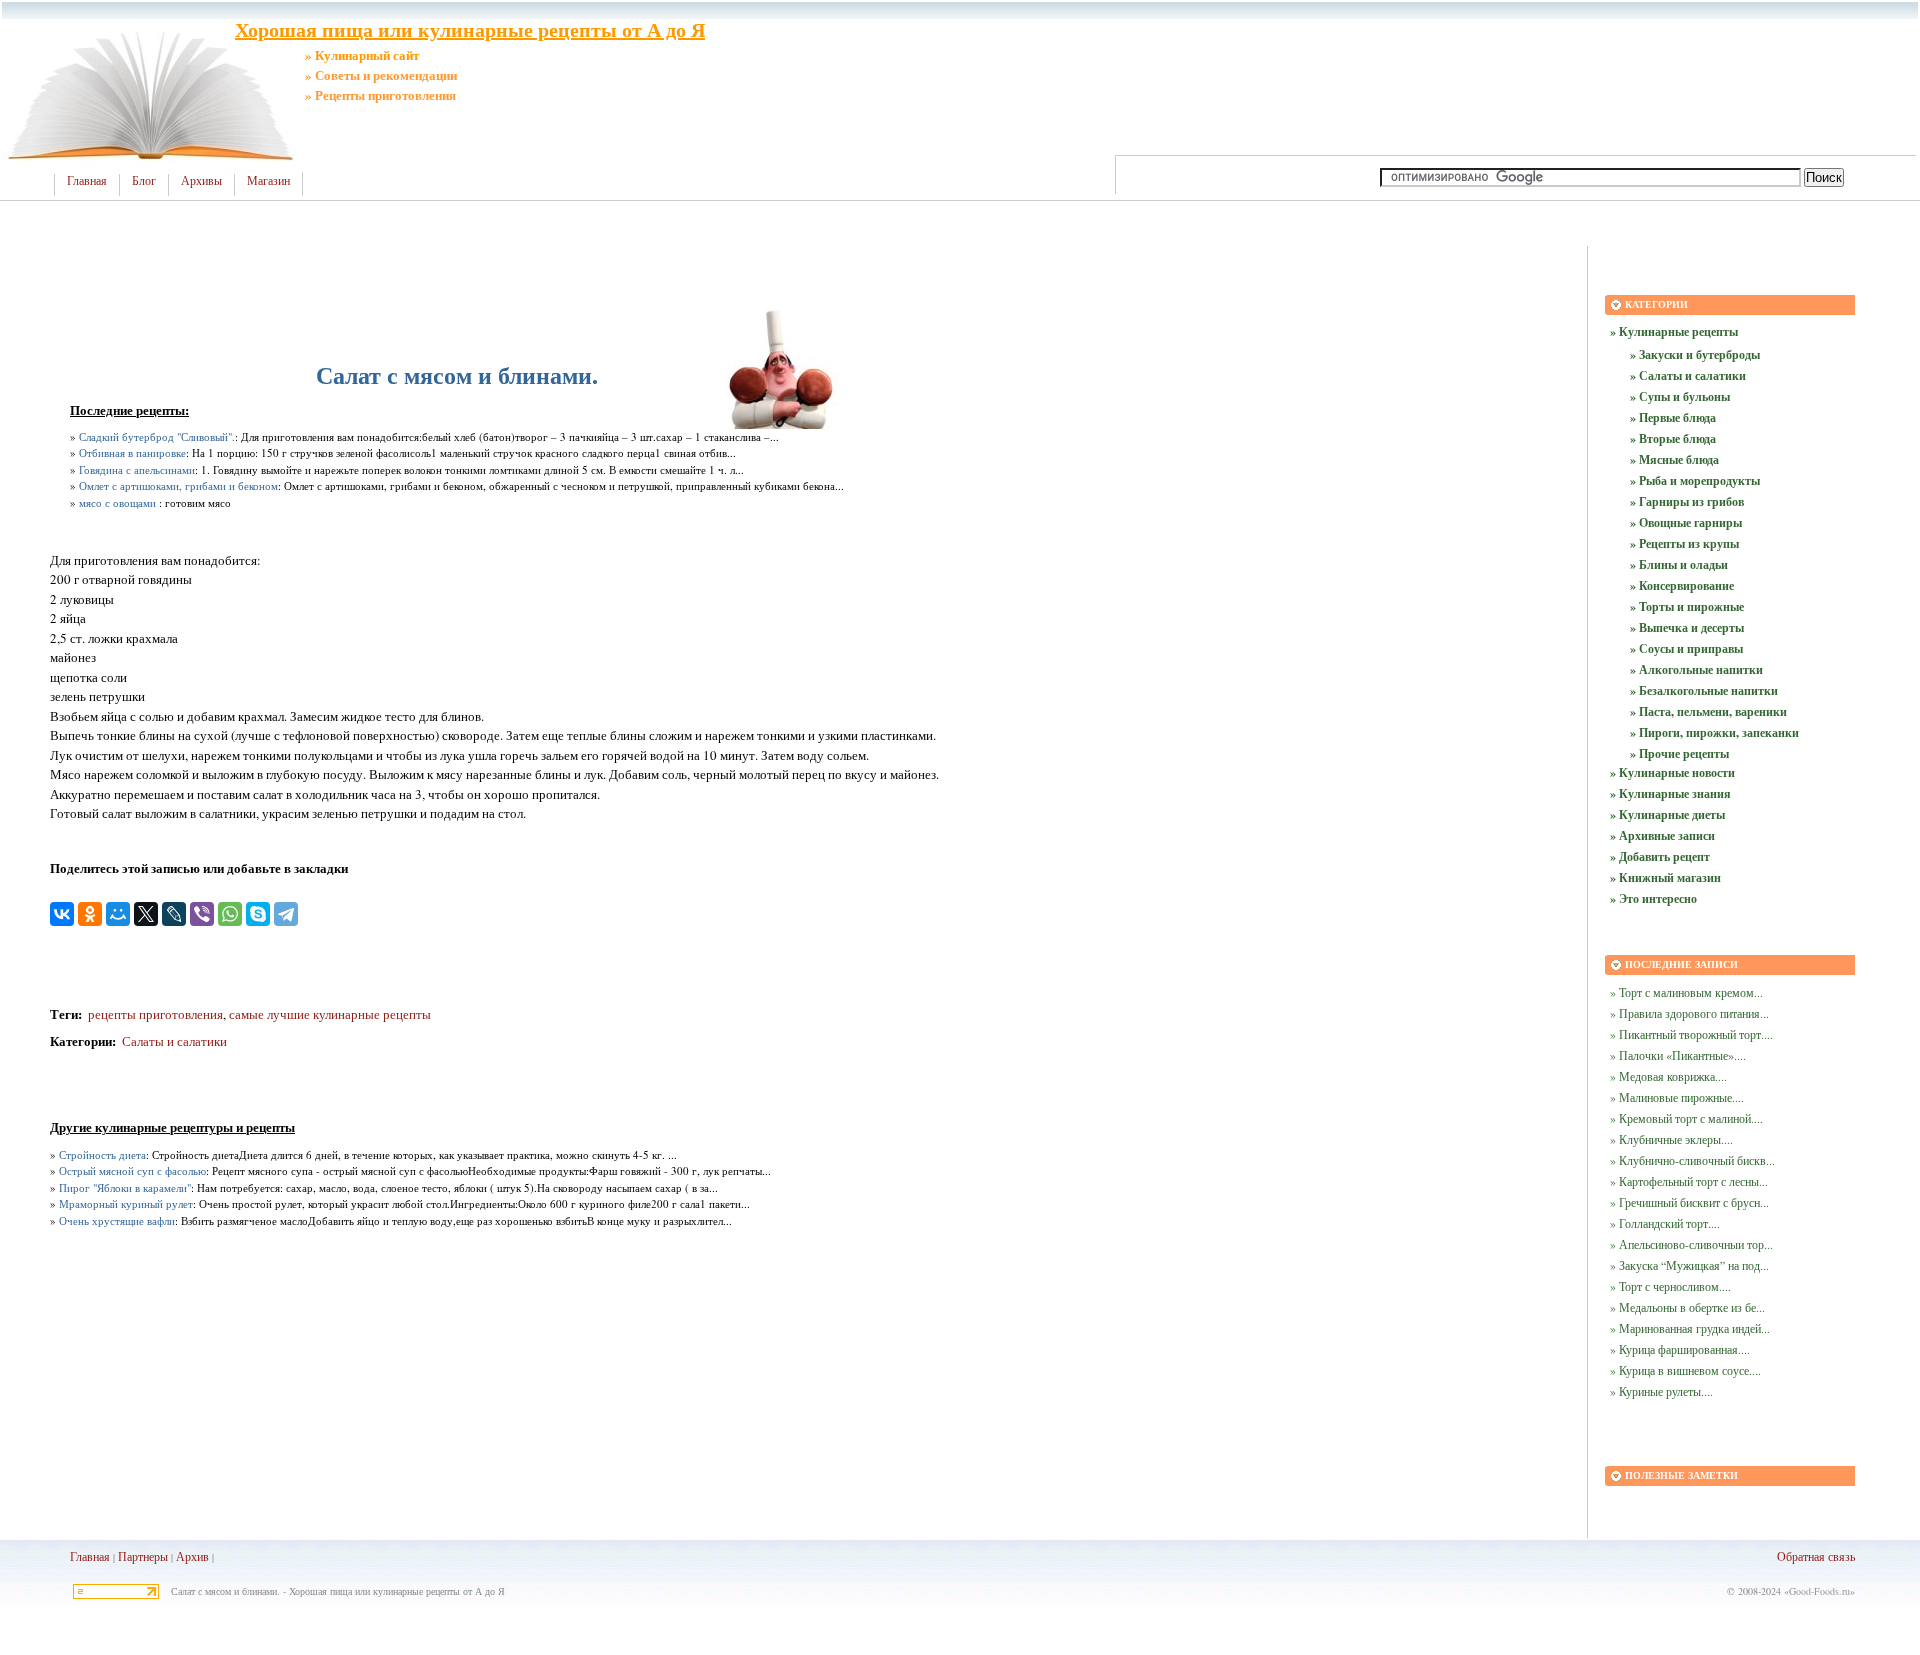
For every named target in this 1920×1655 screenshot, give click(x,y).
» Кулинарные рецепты (1674, 331)
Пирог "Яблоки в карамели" (125, 1187)
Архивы (201, 181)
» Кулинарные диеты (1667, 814)
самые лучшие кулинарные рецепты (330, 1014)
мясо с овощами (117, 502)
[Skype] (258, 914)
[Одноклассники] (90, 914)
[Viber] (202, 914)
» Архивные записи (1662, 835)
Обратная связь (1816, 1556)
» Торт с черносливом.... (1670, 1286)
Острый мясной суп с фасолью (132, 1170)
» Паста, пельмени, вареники (1708, 711)
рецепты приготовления (154, 1014)
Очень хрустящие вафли (117, 1220)
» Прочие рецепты (1679, 753)
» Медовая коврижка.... (1668, 1076)
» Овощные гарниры (1686, 522)
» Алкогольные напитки (1696, 669)
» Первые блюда (1673, 417)
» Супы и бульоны (1680, 396)
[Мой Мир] (118, 914)
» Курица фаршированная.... (1680, 1349)
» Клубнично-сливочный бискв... (1692, 1160)
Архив (192, 1556)
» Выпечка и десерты (1687, 627)
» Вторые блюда (1673, 438)
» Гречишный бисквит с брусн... (1689, 1202)
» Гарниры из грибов (1687, 501)
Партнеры (143, 1556)
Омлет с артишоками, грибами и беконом (178, 485)
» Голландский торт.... (1665, 1223)
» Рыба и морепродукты (1695, 480)
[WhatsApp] (230, 914)
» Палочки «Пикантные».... (1678, 1055)
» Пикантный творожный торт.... (1691, 1034)
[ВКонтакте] (62, 914)
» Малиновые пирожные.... (1677, 1097)
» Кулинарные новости (1672, 772)
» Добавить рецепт (1660, 856)
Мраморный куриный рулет (126, 1203)
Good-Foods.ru (1819, 1591)
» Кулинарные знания (1670, 793)
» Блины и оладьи (1679, 564)
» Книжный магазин (1665, 877)
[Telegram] (286, 914)
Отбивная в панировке (132, 452)
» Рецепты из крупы (1684, 543)
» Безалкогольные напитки (1704, 690)
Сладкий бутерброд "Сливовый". (157, 436)
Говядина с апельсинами (137, 469)
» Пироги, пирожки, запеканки (1714, 732)
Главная (87, 181)
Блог (144, 181)
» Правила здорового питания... (1689, 1013)
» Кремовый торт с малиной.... (1686, 1118)
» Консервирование (1682, 585)
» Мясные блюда (1674, 459)
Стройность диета (102, 1154)
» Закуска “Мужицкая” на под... (1689, 1265)
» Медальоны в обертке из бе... (1687, 1307)
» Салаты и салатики (1688, 375)
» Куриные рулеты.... (1661, 1391)
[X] (146, 914)
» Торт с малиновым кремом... (1686, 992)
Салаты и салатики (174, 1041)
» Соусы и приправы (1686, 648)
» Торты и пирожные (1687, 606)
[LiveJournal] (174, 914)
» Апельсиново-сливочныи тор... (1691, 1244)
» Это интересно (1653, 898)
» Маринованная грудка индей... (1690, 1328)
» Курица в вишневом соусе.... (1685, 1370)
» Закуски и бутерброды (1695, 354)
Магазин (268, 181)
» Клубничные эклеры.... (1671, 1139)
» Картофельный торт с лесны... (1689, 1181)
